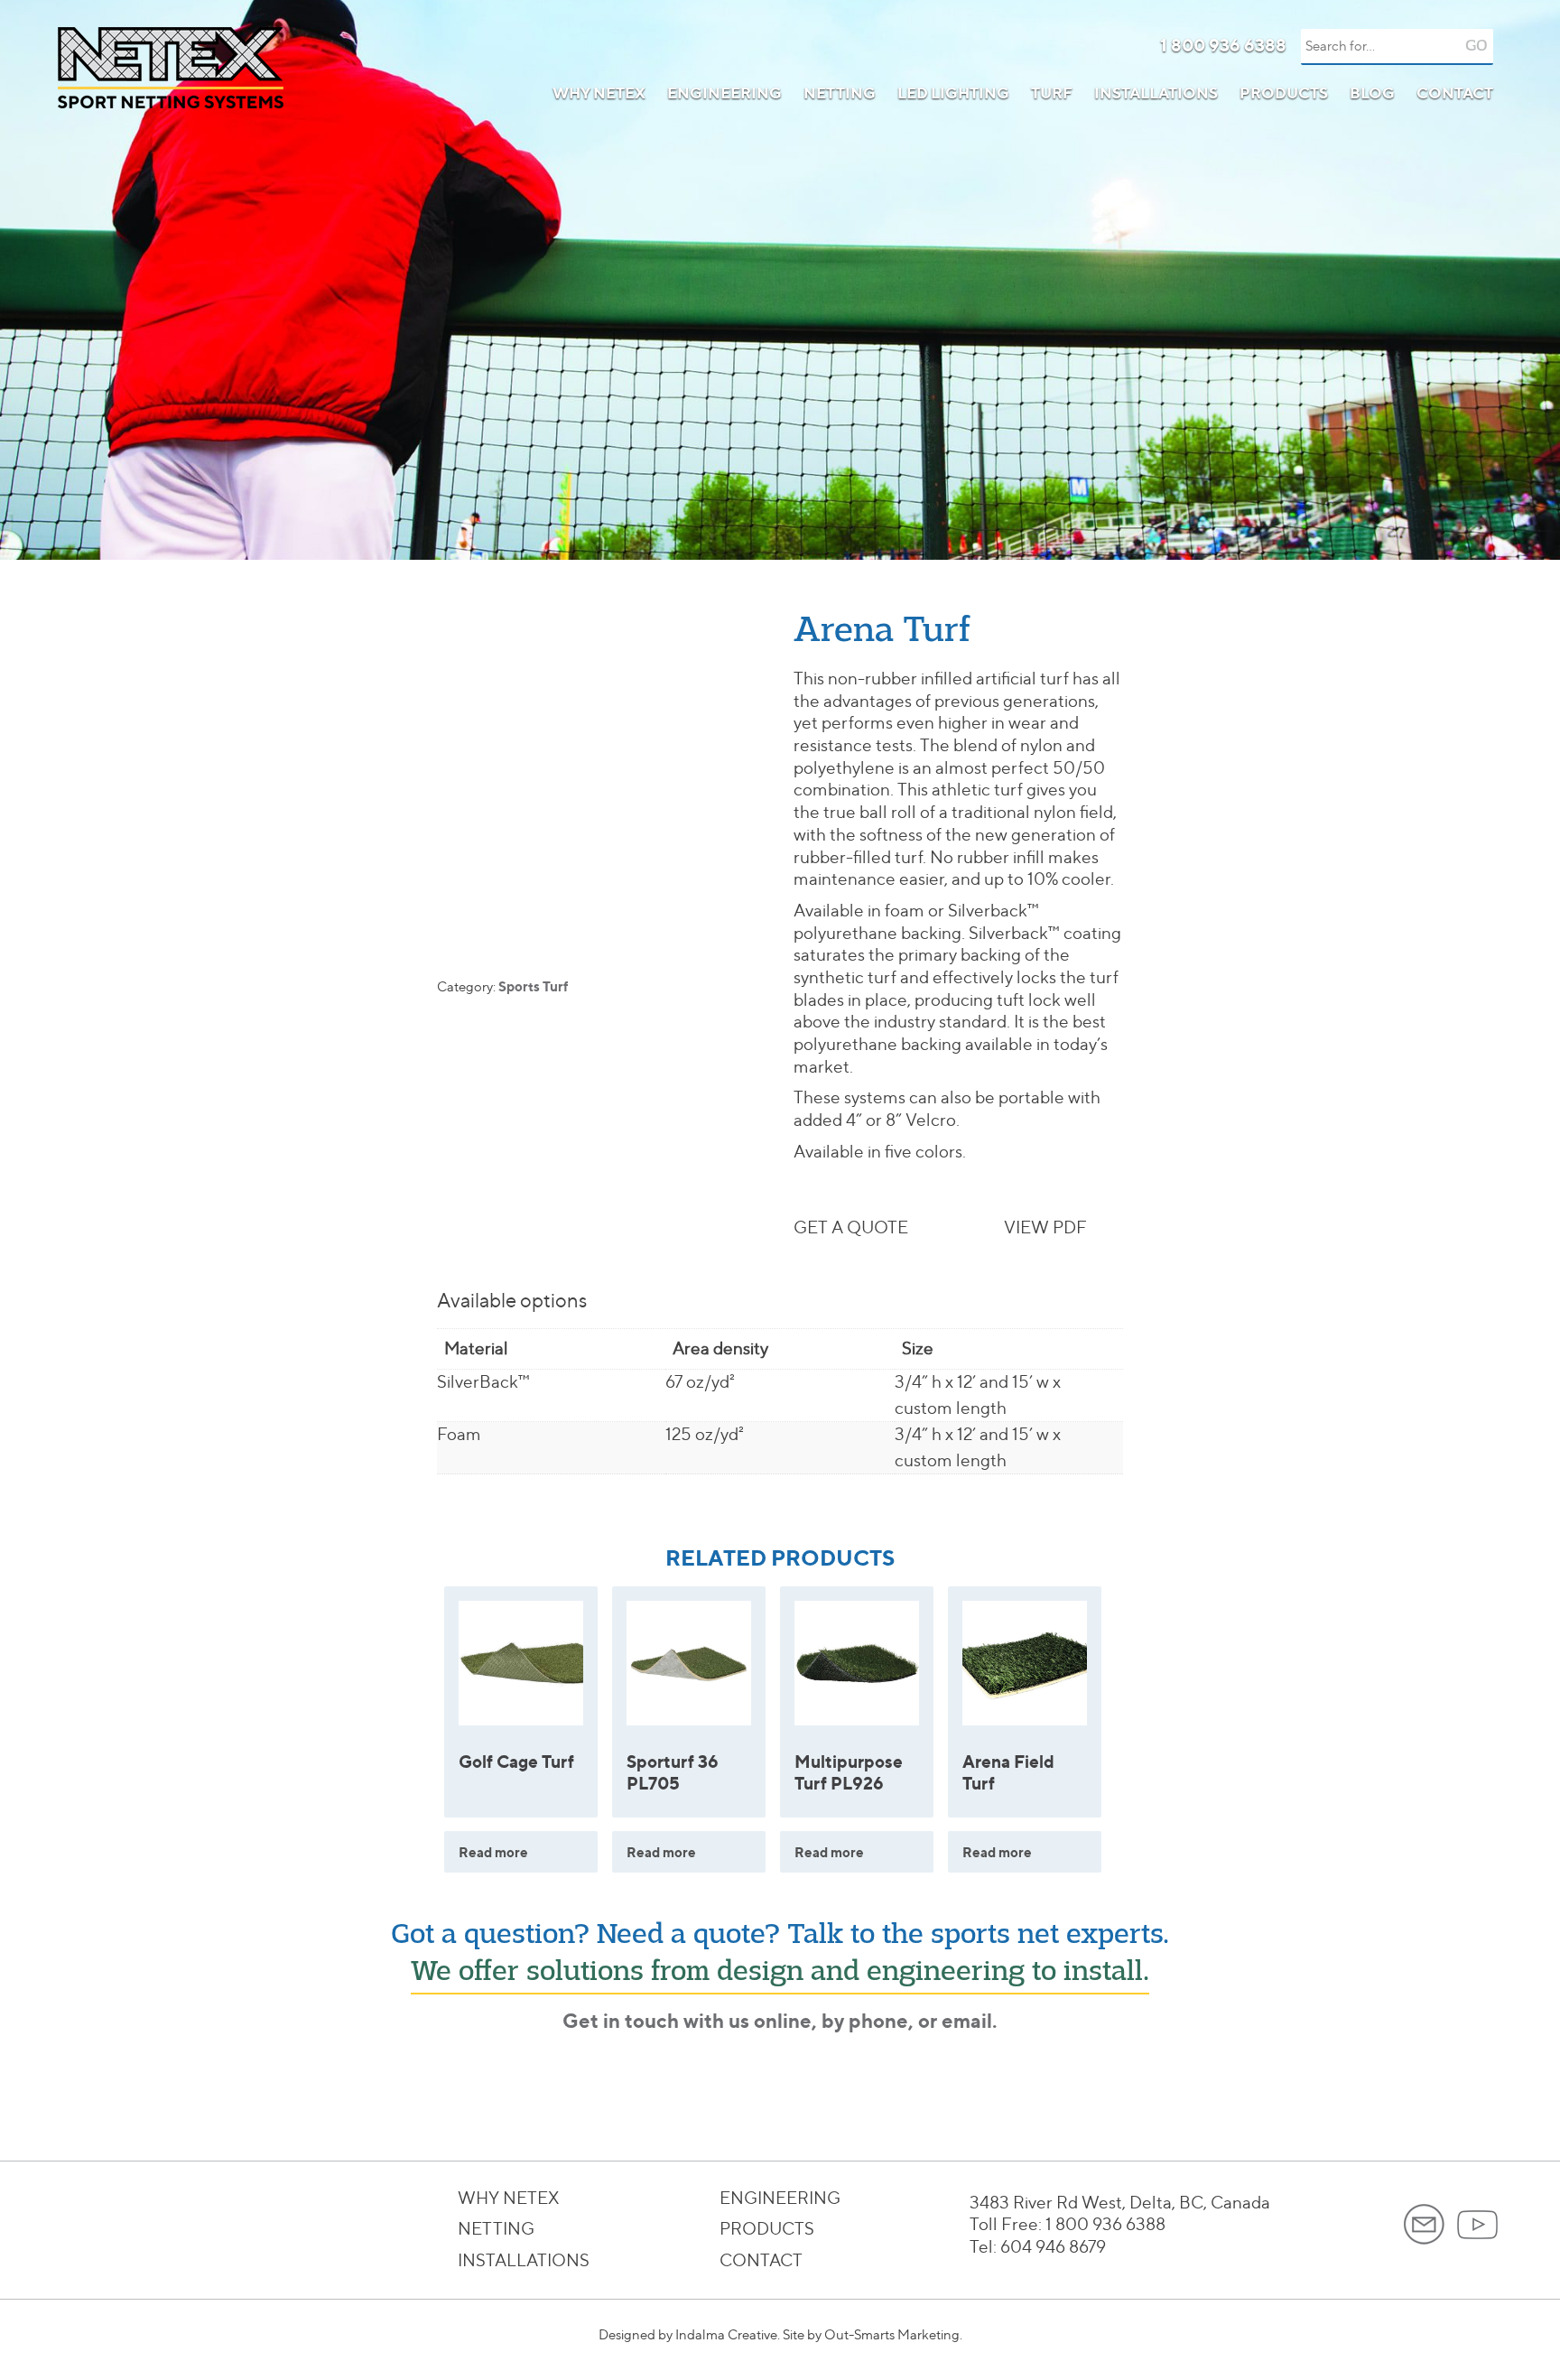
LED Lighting (953, 93)
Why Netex (599, 93)
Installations (1156, 93)
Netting (840, 93)
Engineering (724, 93)
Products (1284, 93)
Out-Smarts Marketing (892, 2335)
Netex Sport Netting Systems (171, 68)
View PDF (1045, 1227)
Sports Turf (533, 986)
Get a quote (851, 1227)
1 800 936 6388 (1223, 45)
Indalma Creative (726, 2335)
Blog (1372, 93)
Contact (1455, 93)
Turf (1052, 93)
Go (1476, 46)
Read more (493, 1852)
